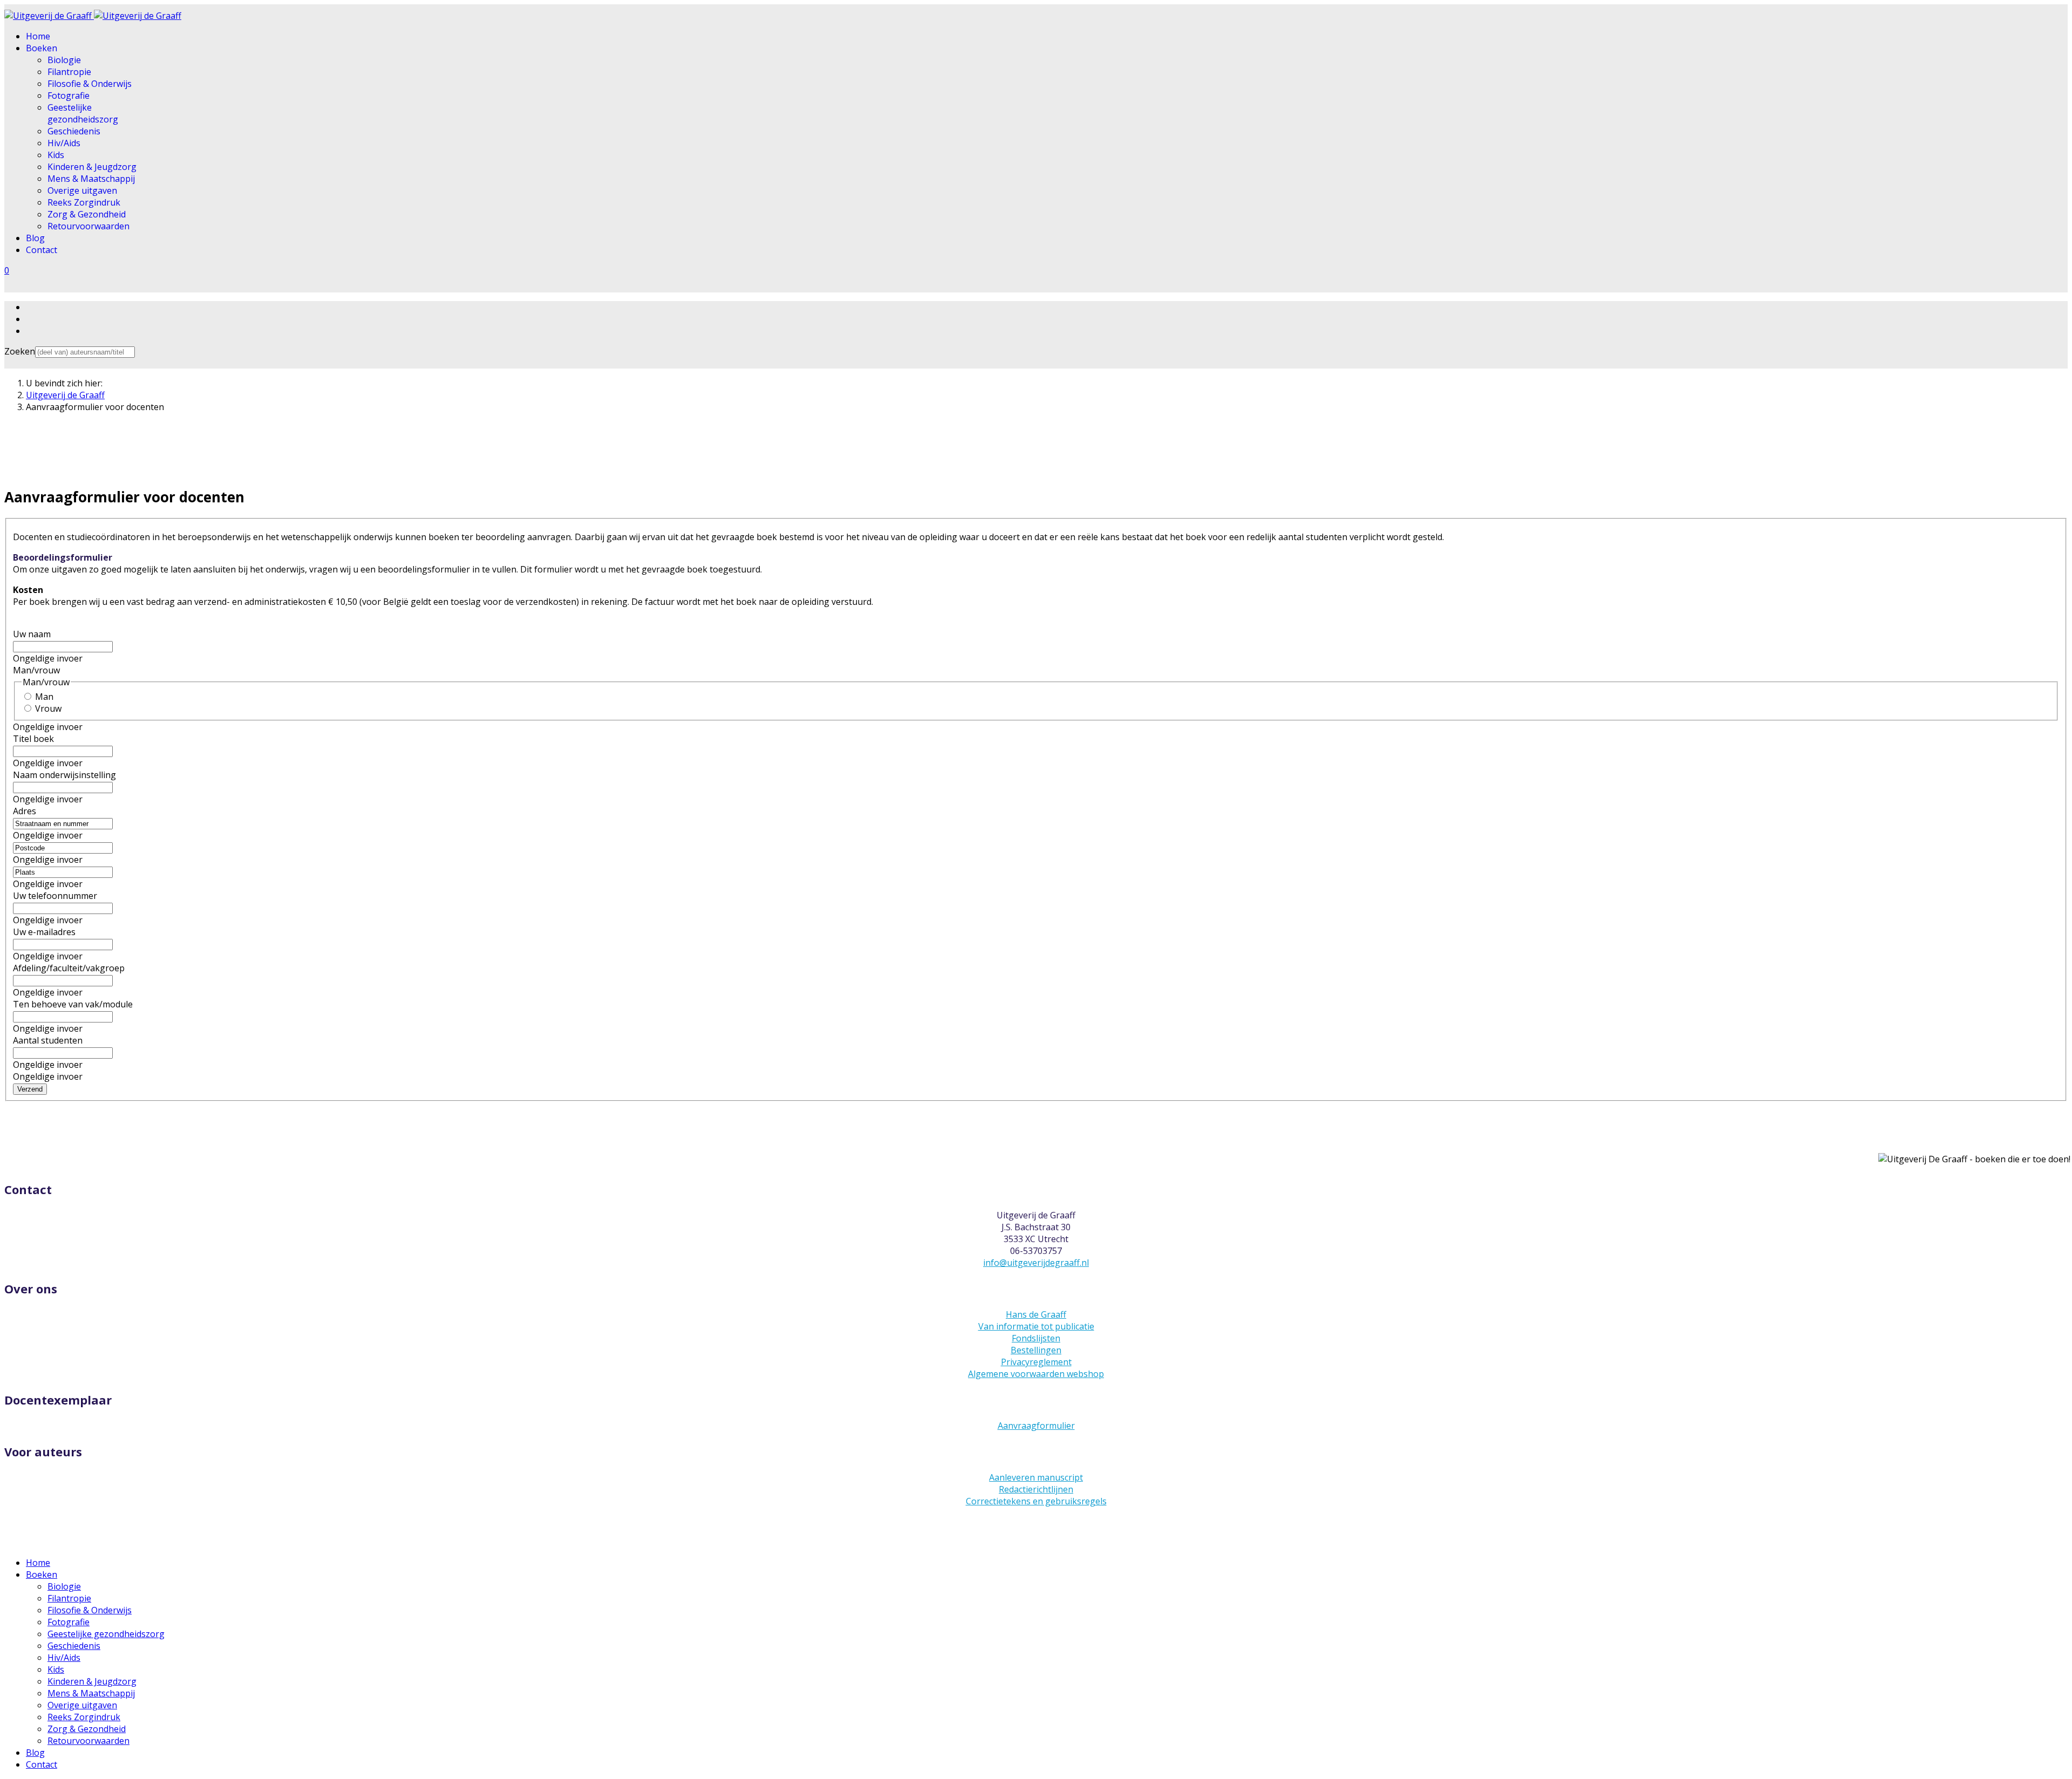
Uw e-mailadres (44, 932)
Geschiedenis (74, 131)
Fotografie (69, 96)
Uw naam (32, 634)
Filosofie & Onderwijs (90, 84)
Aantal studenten (48, 1040)
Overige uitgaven (82, 190)
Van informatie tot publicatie (1036, 1326)
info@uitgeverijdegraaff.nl (1036, 1263)
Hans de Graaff (1036, 1314)
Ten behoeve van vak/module (73, 1004)
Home (38, 36)
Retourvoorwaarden (88, 226)
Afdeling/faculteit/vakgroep (69, 968)
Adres (25, 811)
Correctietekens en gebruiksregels (1036, 1501)
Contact (42, 250)
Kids (56, 155)
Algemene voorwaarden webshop (1036, 1374)
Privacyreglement (1036, 1362)
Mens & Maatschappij (91, 179)
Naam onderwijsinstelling (64, 775)
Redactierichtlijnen (1036, 1489)
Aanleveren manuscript (1036, 1477)
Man (44, 697)
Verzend (30, 1089)
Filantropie (69, 72)
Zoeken (20, 351)
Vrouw (48, 708)
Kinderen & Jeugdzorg (92, 167)
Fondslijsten (1036, 1338)
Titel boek (33, 739)
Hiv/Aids (64, 143)
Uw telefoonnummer (55, 896)
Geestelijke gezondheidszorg (83, 113)
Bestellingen (1036, 1350)
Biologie (64, 60)
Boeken (42, 48)
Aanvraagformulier (1036, 1426)
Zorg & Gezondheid (87, 214)
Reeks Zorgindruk (84, 202)
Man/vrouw (36, 670)
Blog (35, 238)
